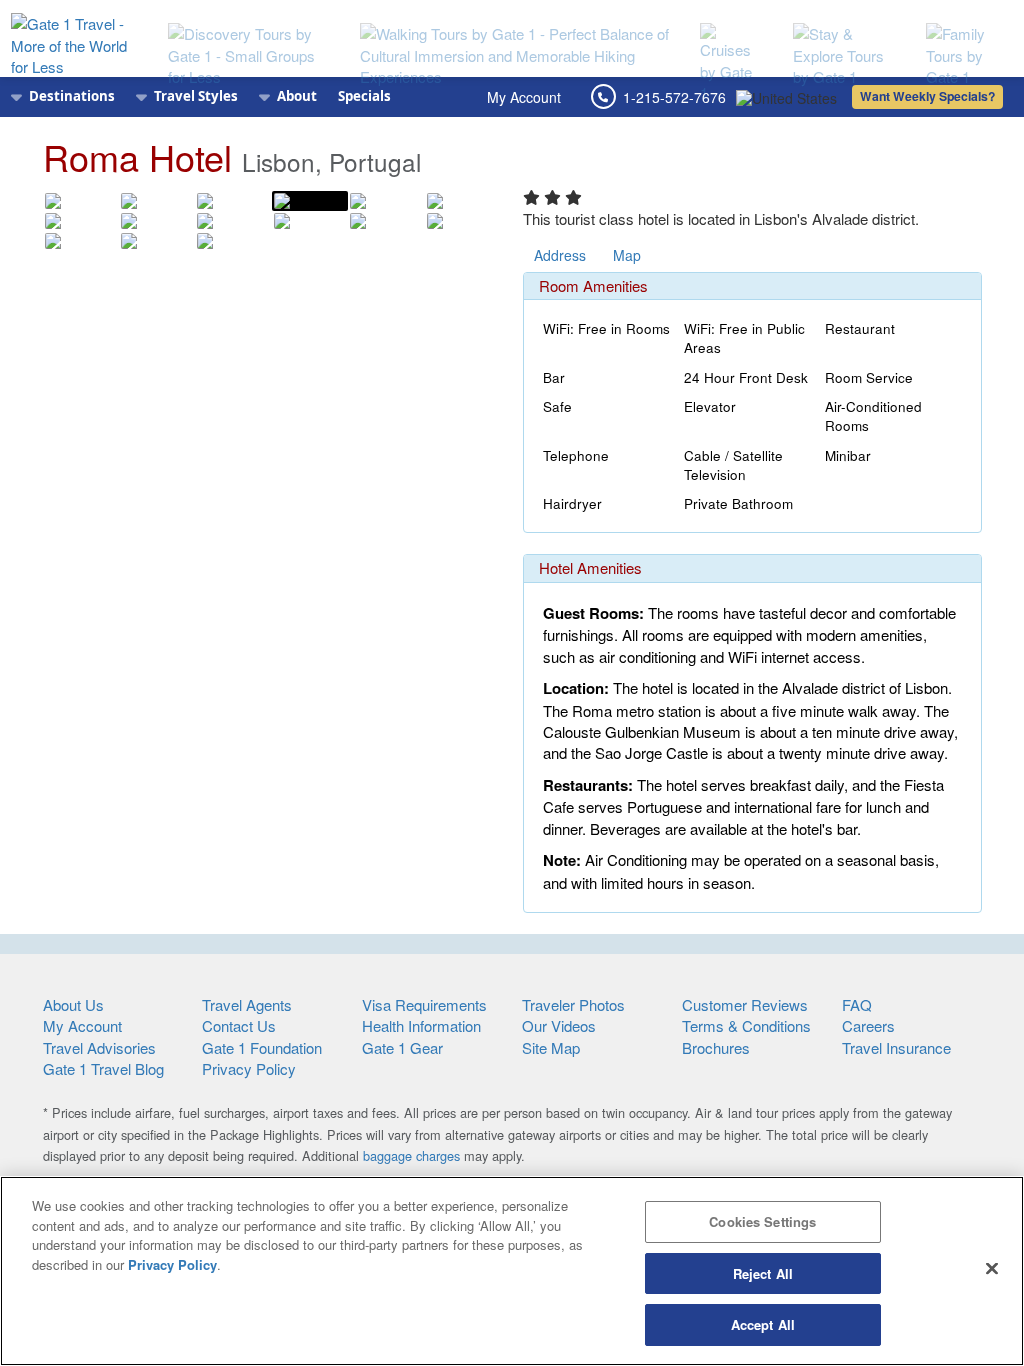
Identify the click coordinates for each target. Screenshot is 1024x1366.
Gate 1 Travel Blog (103, 1068)
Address (560, 255)
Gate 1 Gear (402, 1047)
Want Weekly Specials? (927, 96)
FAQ (857, 1004)
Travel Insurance (896, 1047)
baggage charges (411, 1155)
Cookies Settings (762, 1221)
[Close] (992, 1269)
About (297, 96)
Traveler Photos (573, 1004)
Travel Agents (247, 1004)
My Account (524, 97)
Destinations (72, 96)
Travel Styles (196, 96)
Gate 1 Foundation (262, 1047)
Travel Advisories (99, 1047)
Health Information (421, 1025)
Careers (868, 1025)
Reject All (763, 1273)
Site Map (551, 1047)
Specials (364, 96)
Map (627, 255)
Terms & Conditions (746, 1025)
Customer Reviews (745, 1004)
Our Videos (559, 1025)
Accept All (763, 1324)
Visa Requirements (424, 1004)
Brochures (716, 1047)
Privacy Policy (249, 1068)
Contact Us (239, 1025)
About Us (73, 1004)
